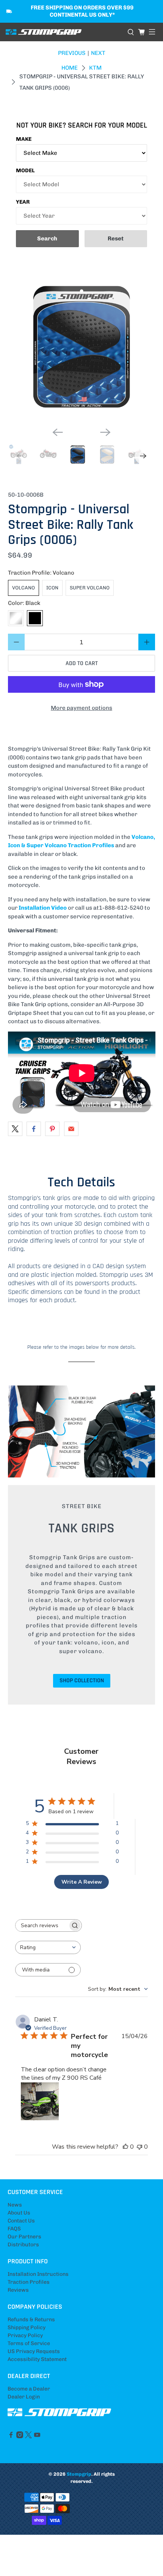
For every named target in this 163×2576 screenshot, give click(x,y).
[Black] (35, 618)
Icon (52, 588)
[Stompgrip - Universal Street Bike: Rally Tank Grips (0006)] (82, 348)
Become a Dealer (29, 2389)
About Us (19, 2213)
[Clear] (16, 618)
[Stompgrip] (64, 32)
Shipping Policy (27, 2327)
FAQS (14, 2229)
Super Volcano (90, 588)
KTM (95, 68)
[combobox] (48, 1947)
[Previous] (58, 432)
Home (70, 68)
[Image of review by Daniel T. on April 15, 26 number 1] (40, 2101)
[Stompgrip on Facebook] (11, 2437)
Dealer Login (24, 2397)
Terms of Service (29, 2343)
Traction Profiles (29, 2282)
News (15, 2205)
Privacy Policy (25, 2335)
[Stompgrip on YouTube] (37, 2437)
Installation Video (43, 908)
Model (25, 171)
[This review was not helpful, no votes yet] (139, 2147)
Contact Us (21, 2221)
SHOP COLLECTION (82, 1681)
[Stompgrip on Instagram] (20, 2437)
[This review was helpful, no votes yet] (125, 2147)
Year (23, 202)
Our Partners (24, 2237)
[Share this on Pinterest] (52, 1129)
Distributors (23, 2245)
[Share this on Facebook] (34, 1129)
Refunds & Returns (31, 2320)
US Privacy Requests (34, 2351)
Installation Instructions (38, 2274)
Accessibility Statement (37, 2359)
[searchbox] (42, 1925)
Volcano (24, 588)
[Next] (105, 432)
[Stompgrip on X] (28, 2437)
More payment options (81, 708)
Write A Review (82, 1882)
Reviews (18, 2290)
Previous (72, 53)
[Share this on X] (15, 1129)
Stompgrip (79, 2474)
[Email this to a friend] (71, 1129)
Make (24, 139)
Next (98, 53)
